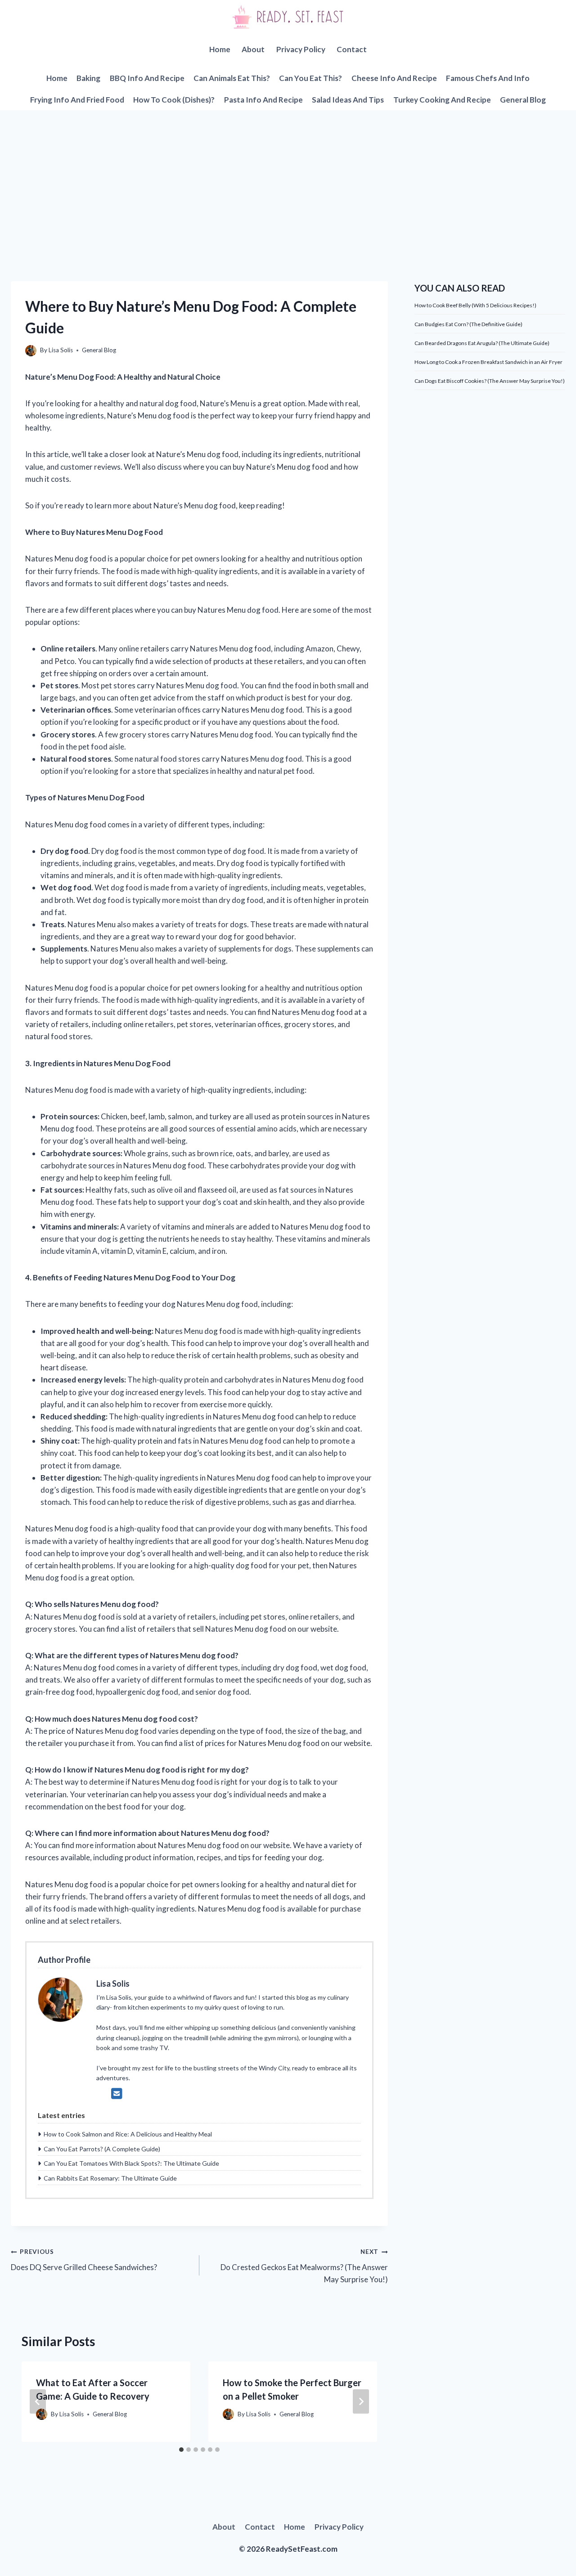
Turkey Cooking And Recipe (442, 100)
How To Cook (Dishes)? (174, 100)
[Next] (361, 2401)
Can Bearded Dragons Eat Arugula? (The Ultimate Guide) (482, 343)
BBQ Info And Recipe (147, 78)
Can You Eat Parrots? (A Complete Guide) (102, 2149)
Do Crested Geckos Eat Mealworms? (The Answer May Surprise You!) (304, 2266)
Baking (88, 78)
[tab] (181, 2450)
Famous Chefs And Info (488, 78)
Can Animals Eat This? (232, 78)
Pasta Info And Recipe (263, 100)
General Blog (523, 100)
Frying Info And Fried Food (77, 100)
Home (220, 49)
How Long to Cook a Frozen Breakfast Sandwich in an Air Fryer (488, 362)
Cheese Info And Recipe (394, 78)
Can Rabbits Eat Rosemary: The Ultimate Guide (110, 2178)
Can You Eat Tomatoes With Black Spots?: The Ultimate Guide (131, 2163)
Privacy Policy (301, 49)
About (253, 49)
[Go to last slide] (38, 2401)
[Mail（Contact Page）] (117, 2093)
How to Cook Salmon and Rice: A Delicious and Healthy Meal (128, 2134)
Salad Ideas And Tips (348, 100)
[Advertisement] (288, 178)
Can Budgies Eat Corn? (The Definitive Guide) (468, 324)
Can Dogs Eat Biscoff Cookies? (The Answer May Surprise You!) (490, 381)
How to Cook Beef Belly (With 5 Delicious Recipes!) (475, 305)
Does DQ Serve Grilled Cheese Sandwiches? (84, 2260)
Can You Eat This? (310, 78)
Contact (352, 49)
